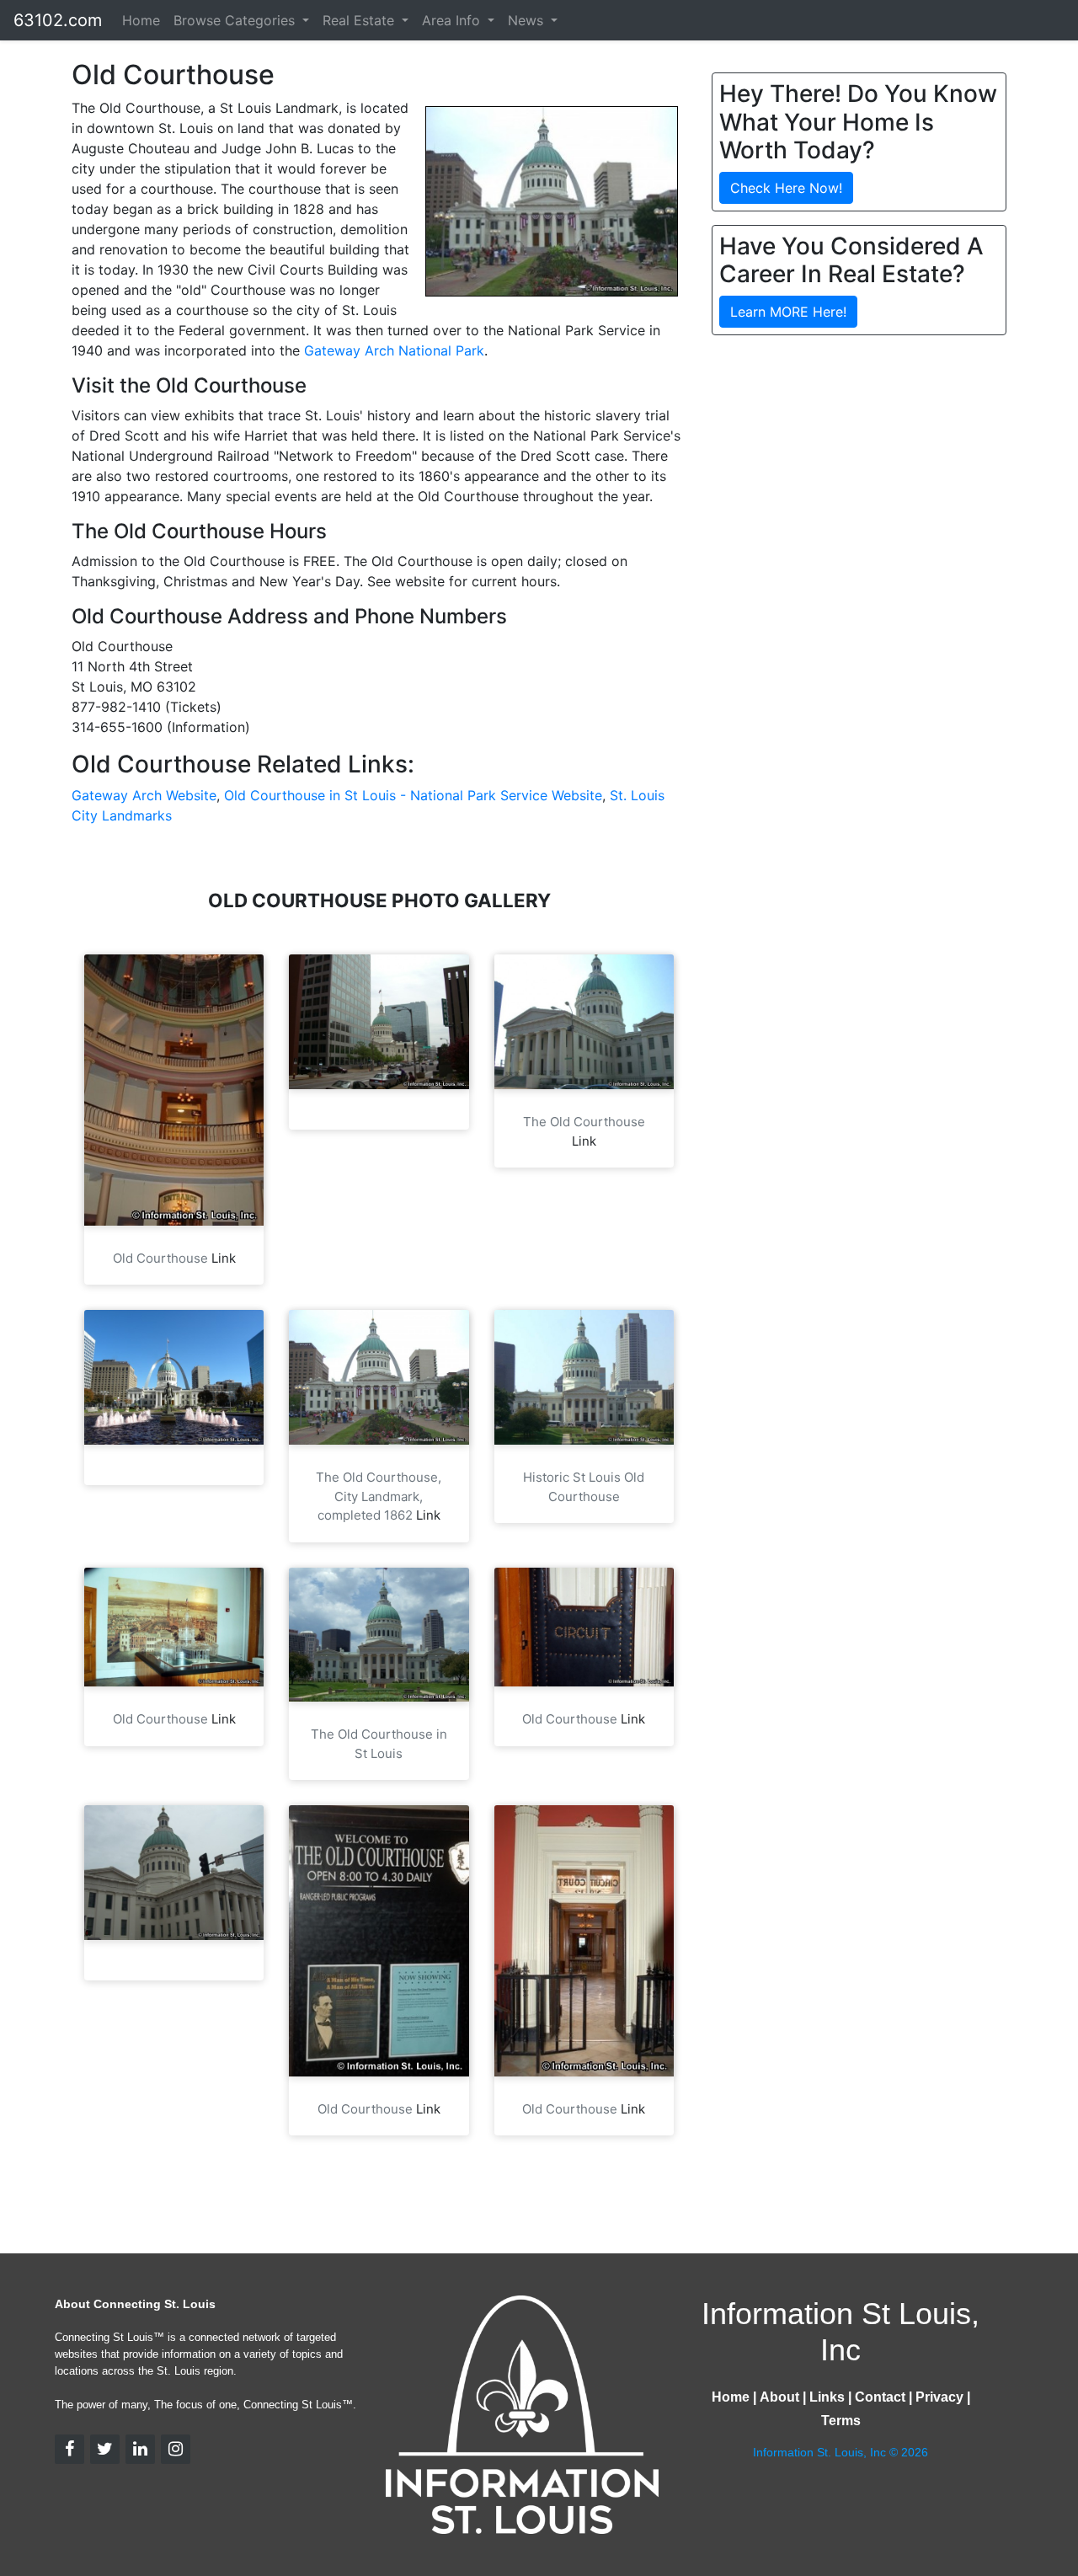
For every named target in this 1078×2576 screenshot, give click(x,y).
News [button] (528, 20)
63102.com (58, 20)
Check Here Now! (786, 188)
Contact (880, 2397)
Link (224, 1258)
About (779, 2397)
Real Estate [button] (360, 20)
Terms (841, 2421)
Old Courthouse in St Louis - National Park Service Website (413, 795)
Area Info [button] (453, 20)
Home (141, 20)
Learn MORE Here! (788, 312)
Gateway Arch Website (144, 795)
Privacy (939, 2397)
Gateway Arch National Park (394, 350)
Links (827, 2397)
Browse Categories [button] (236, 20)
